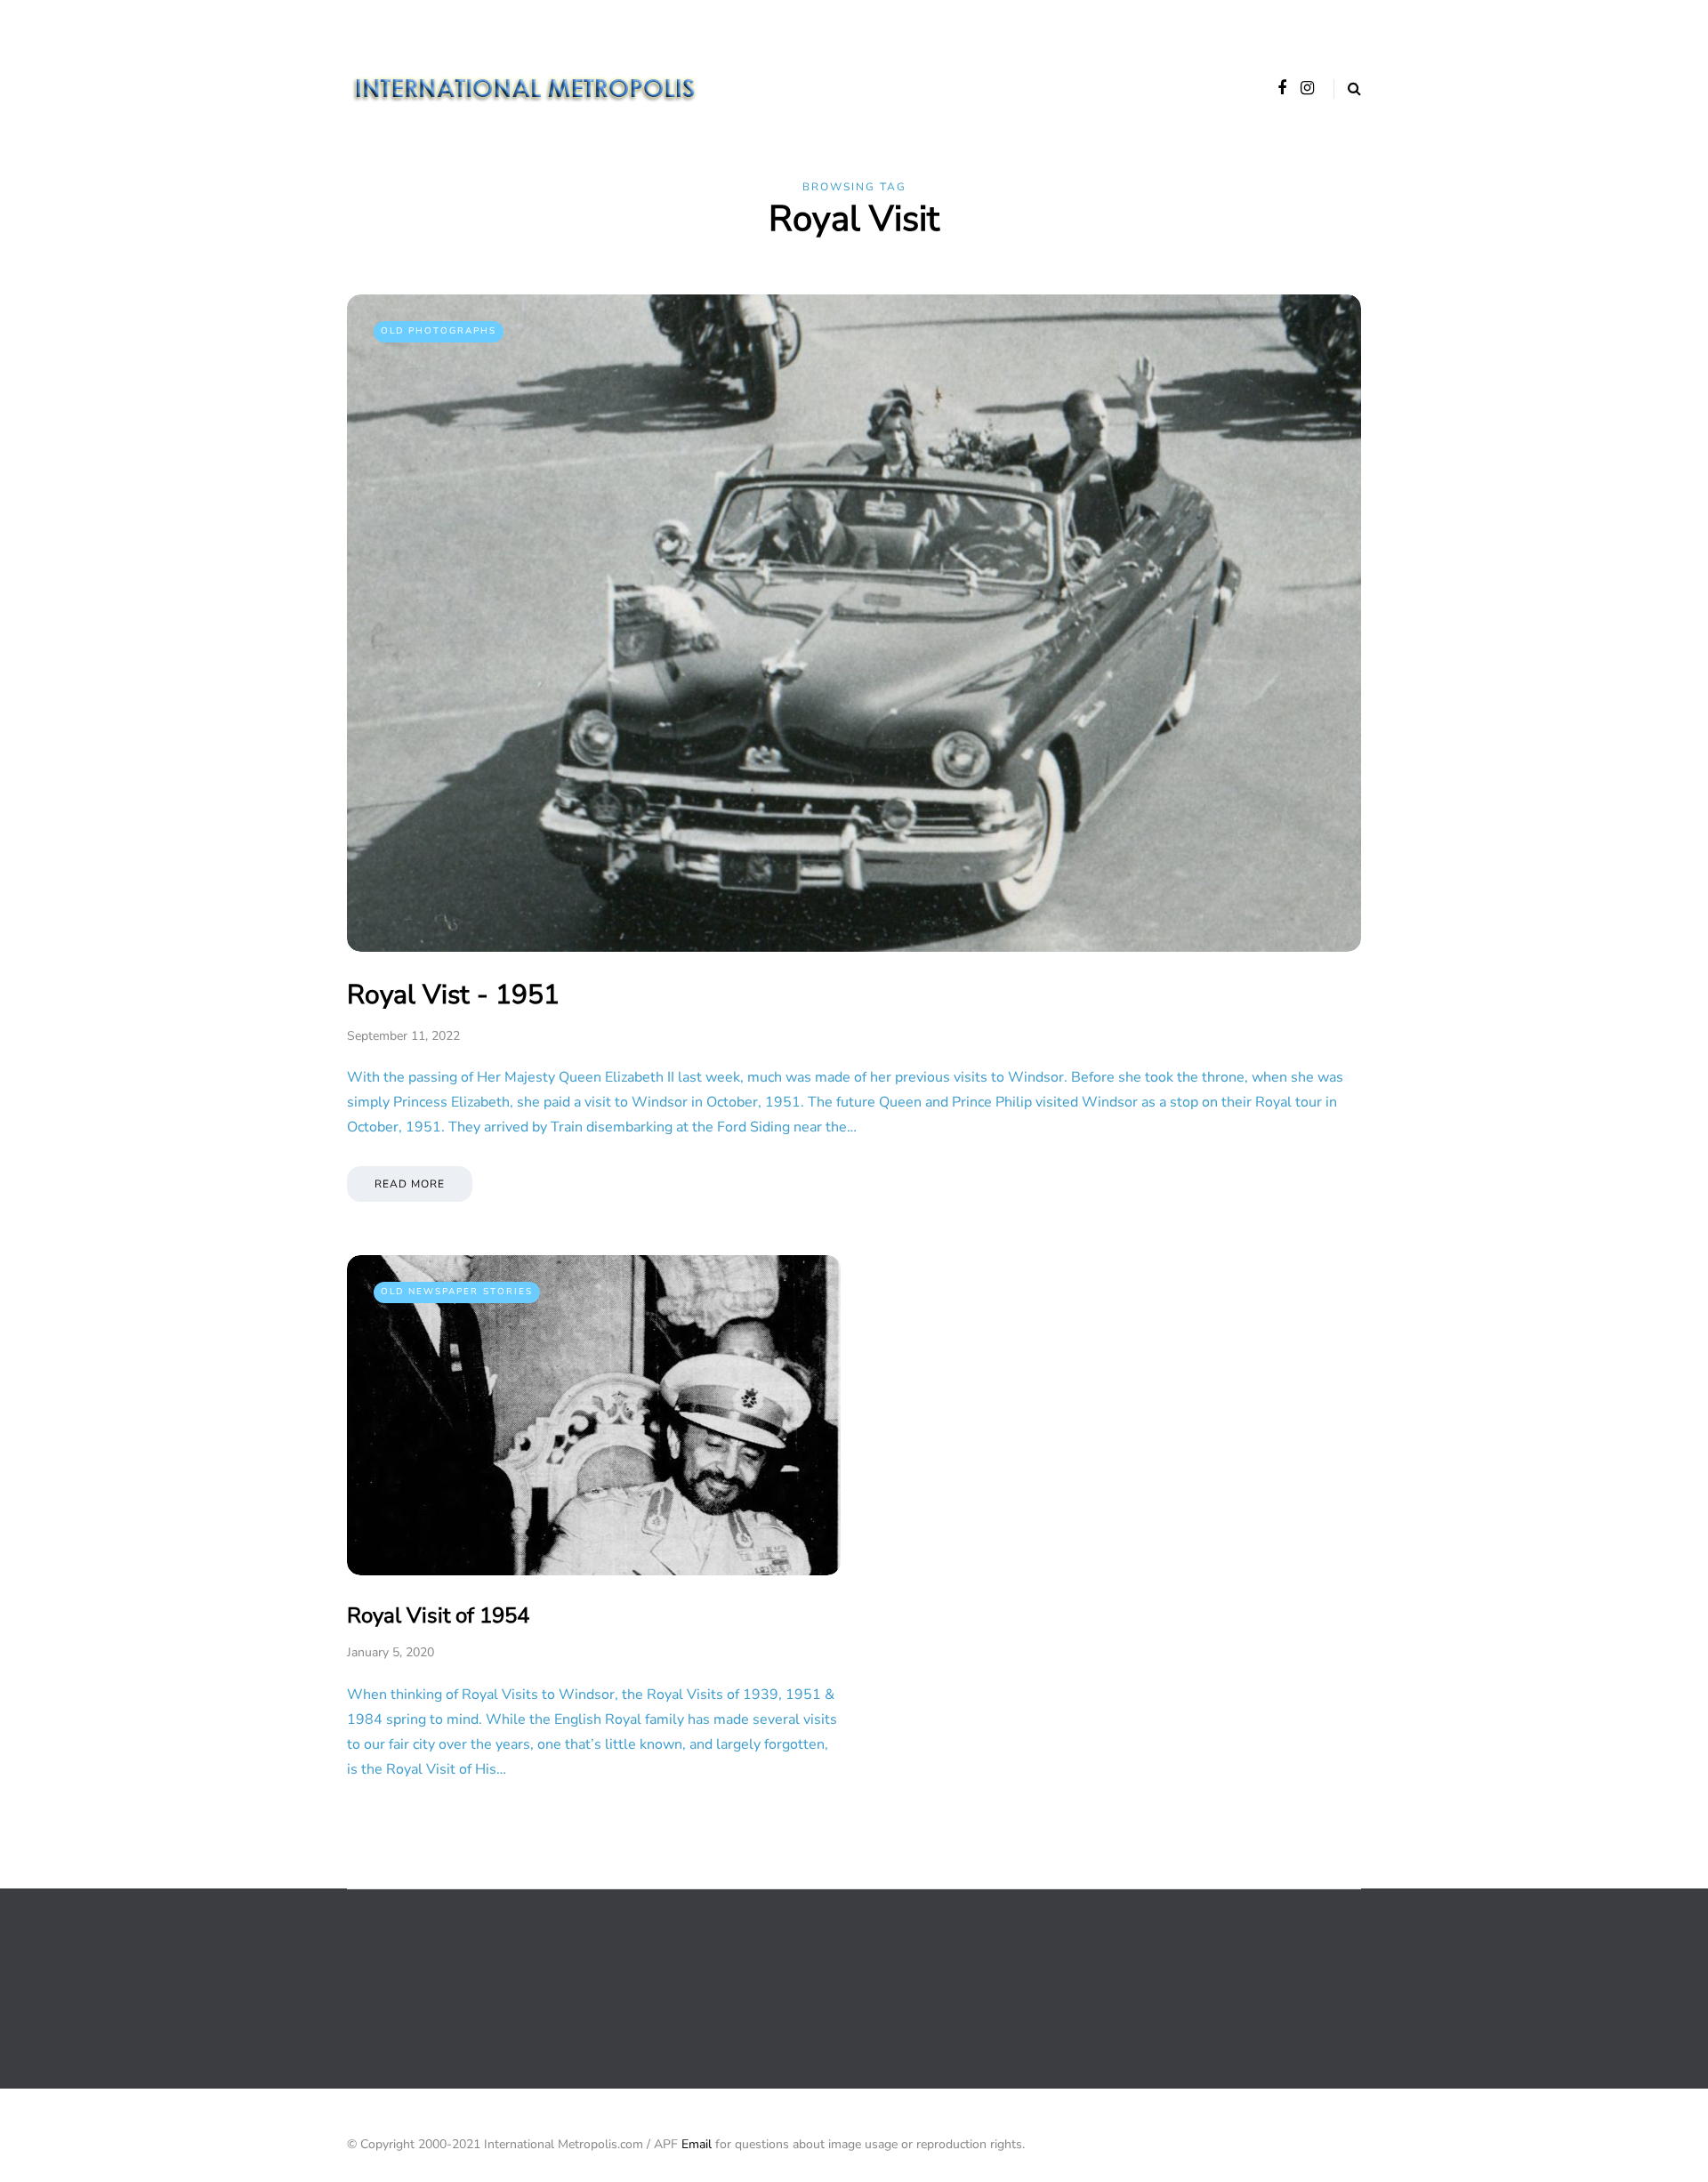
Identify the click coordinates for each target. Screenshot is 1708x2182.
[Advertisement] (671, 1987)
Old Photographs (439, 331)
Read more (410, 1184)
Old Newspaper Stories (457, 1292)
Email (697, 2144)
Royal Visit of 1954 (438, 1615)
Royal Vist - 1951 (453, 995)
